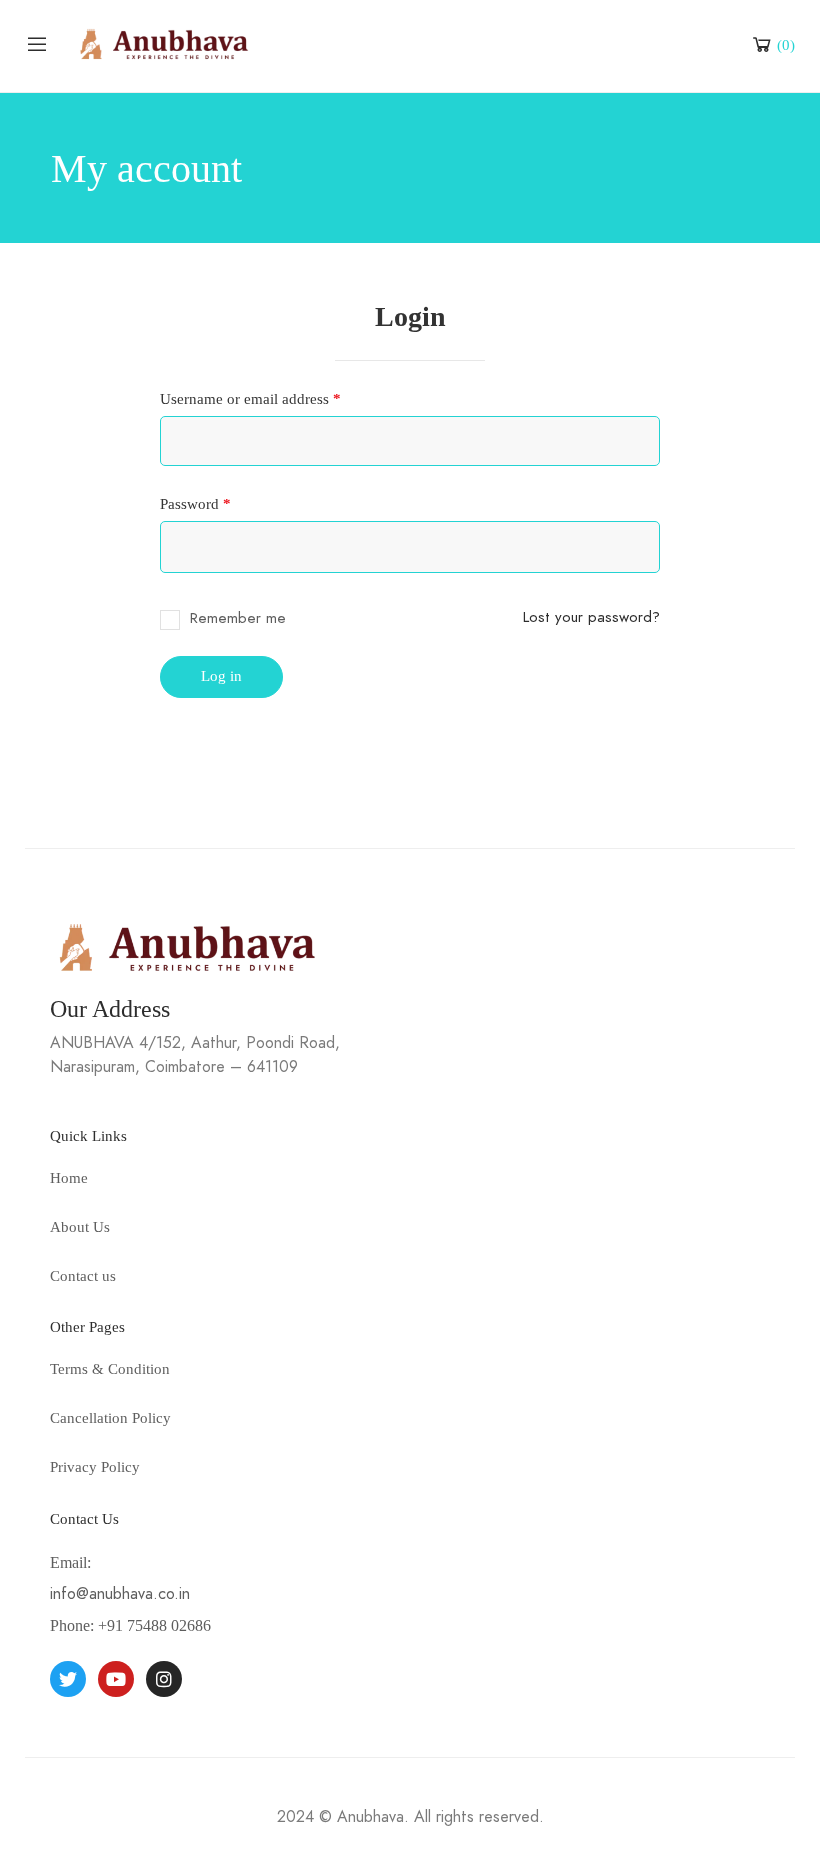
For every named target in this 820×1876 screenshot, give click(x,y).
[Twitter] (68, 1679)
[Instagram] (164, 1679)
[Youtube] (116, 1679)
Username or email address (278, 399)
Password (223, 504)
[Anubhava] (164, 42)
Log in (221, 676)
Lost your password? (591, 617)
